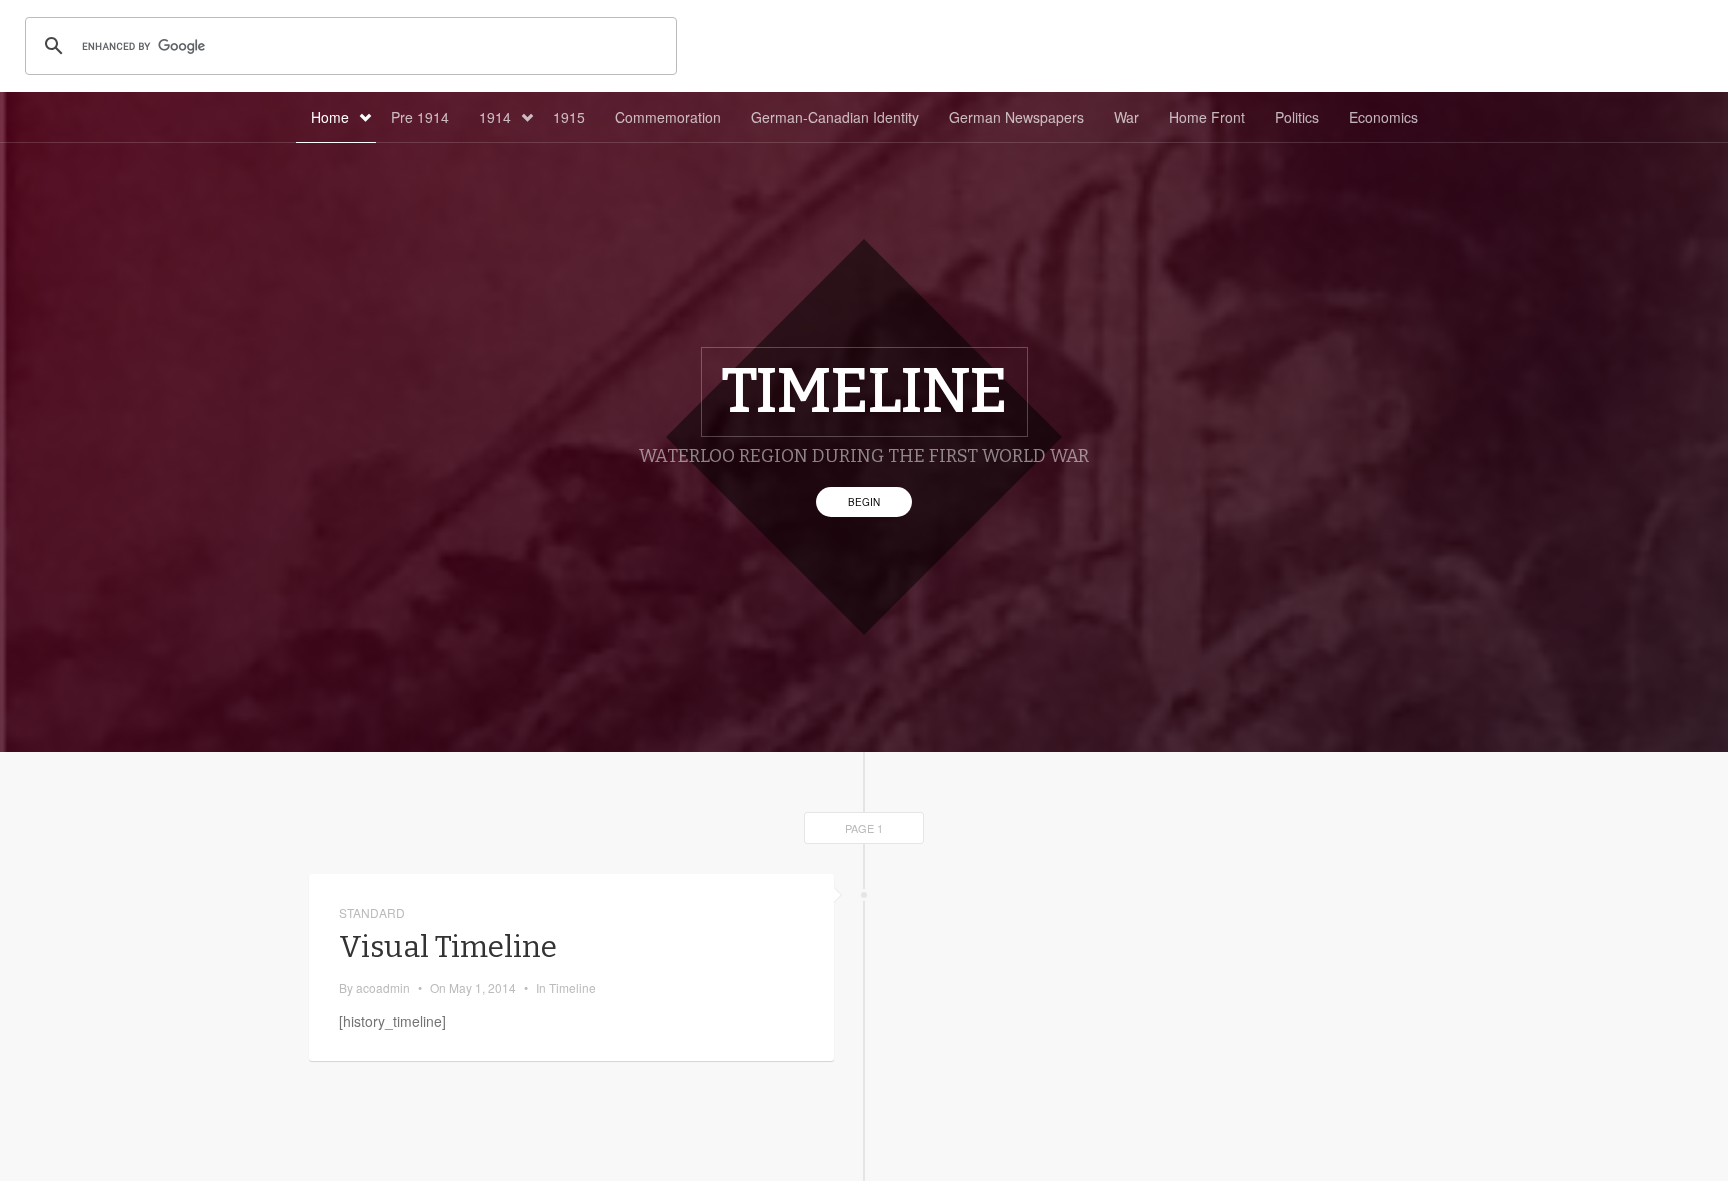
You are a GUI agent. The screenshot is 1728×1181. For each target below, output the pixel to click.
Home (330, 117)
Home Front (1207, 117)
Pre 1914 (420, 117)
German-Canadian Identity (835, 117)
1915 (569, 117)
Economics (1383, 117)
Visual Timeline (448, 947)
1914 (495, 117)
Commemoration (668, 117)
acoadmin (383, 987)
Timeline (572, 987)
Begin (864, 502)
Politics (1297, 117)
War (1126, 117)
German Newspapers (1016, 117)
